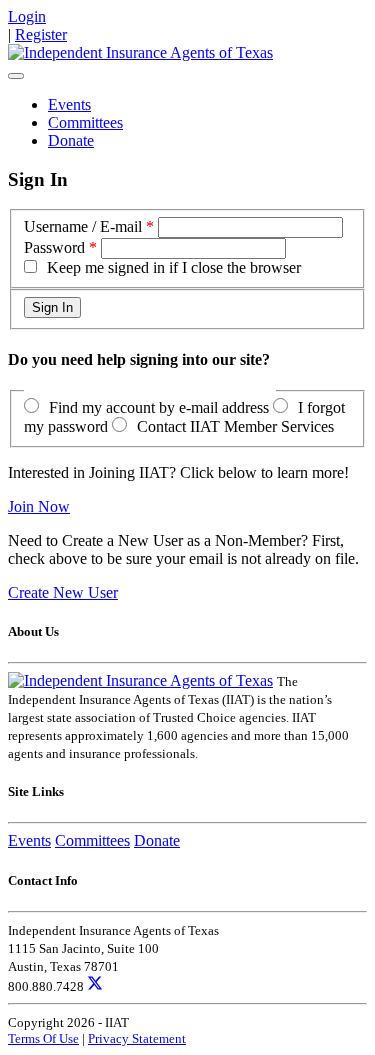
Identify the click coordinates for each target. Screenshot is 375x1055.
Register (41, 34)
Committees (85, 122)
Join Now (39, 506)
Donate (71, 140)
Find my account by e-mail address (159, 407)
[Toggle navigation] (16, 76)
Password (54, 247)
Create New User (63, 592)
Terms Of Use (43, 1038)
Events (69, 104)
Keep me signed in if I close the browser (174, 267)
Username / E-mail (83, 226)
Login (27, 16)
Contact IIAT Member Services (235, 426)
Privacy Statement (137, 1038)
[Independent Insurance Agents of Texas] (140, 52)
